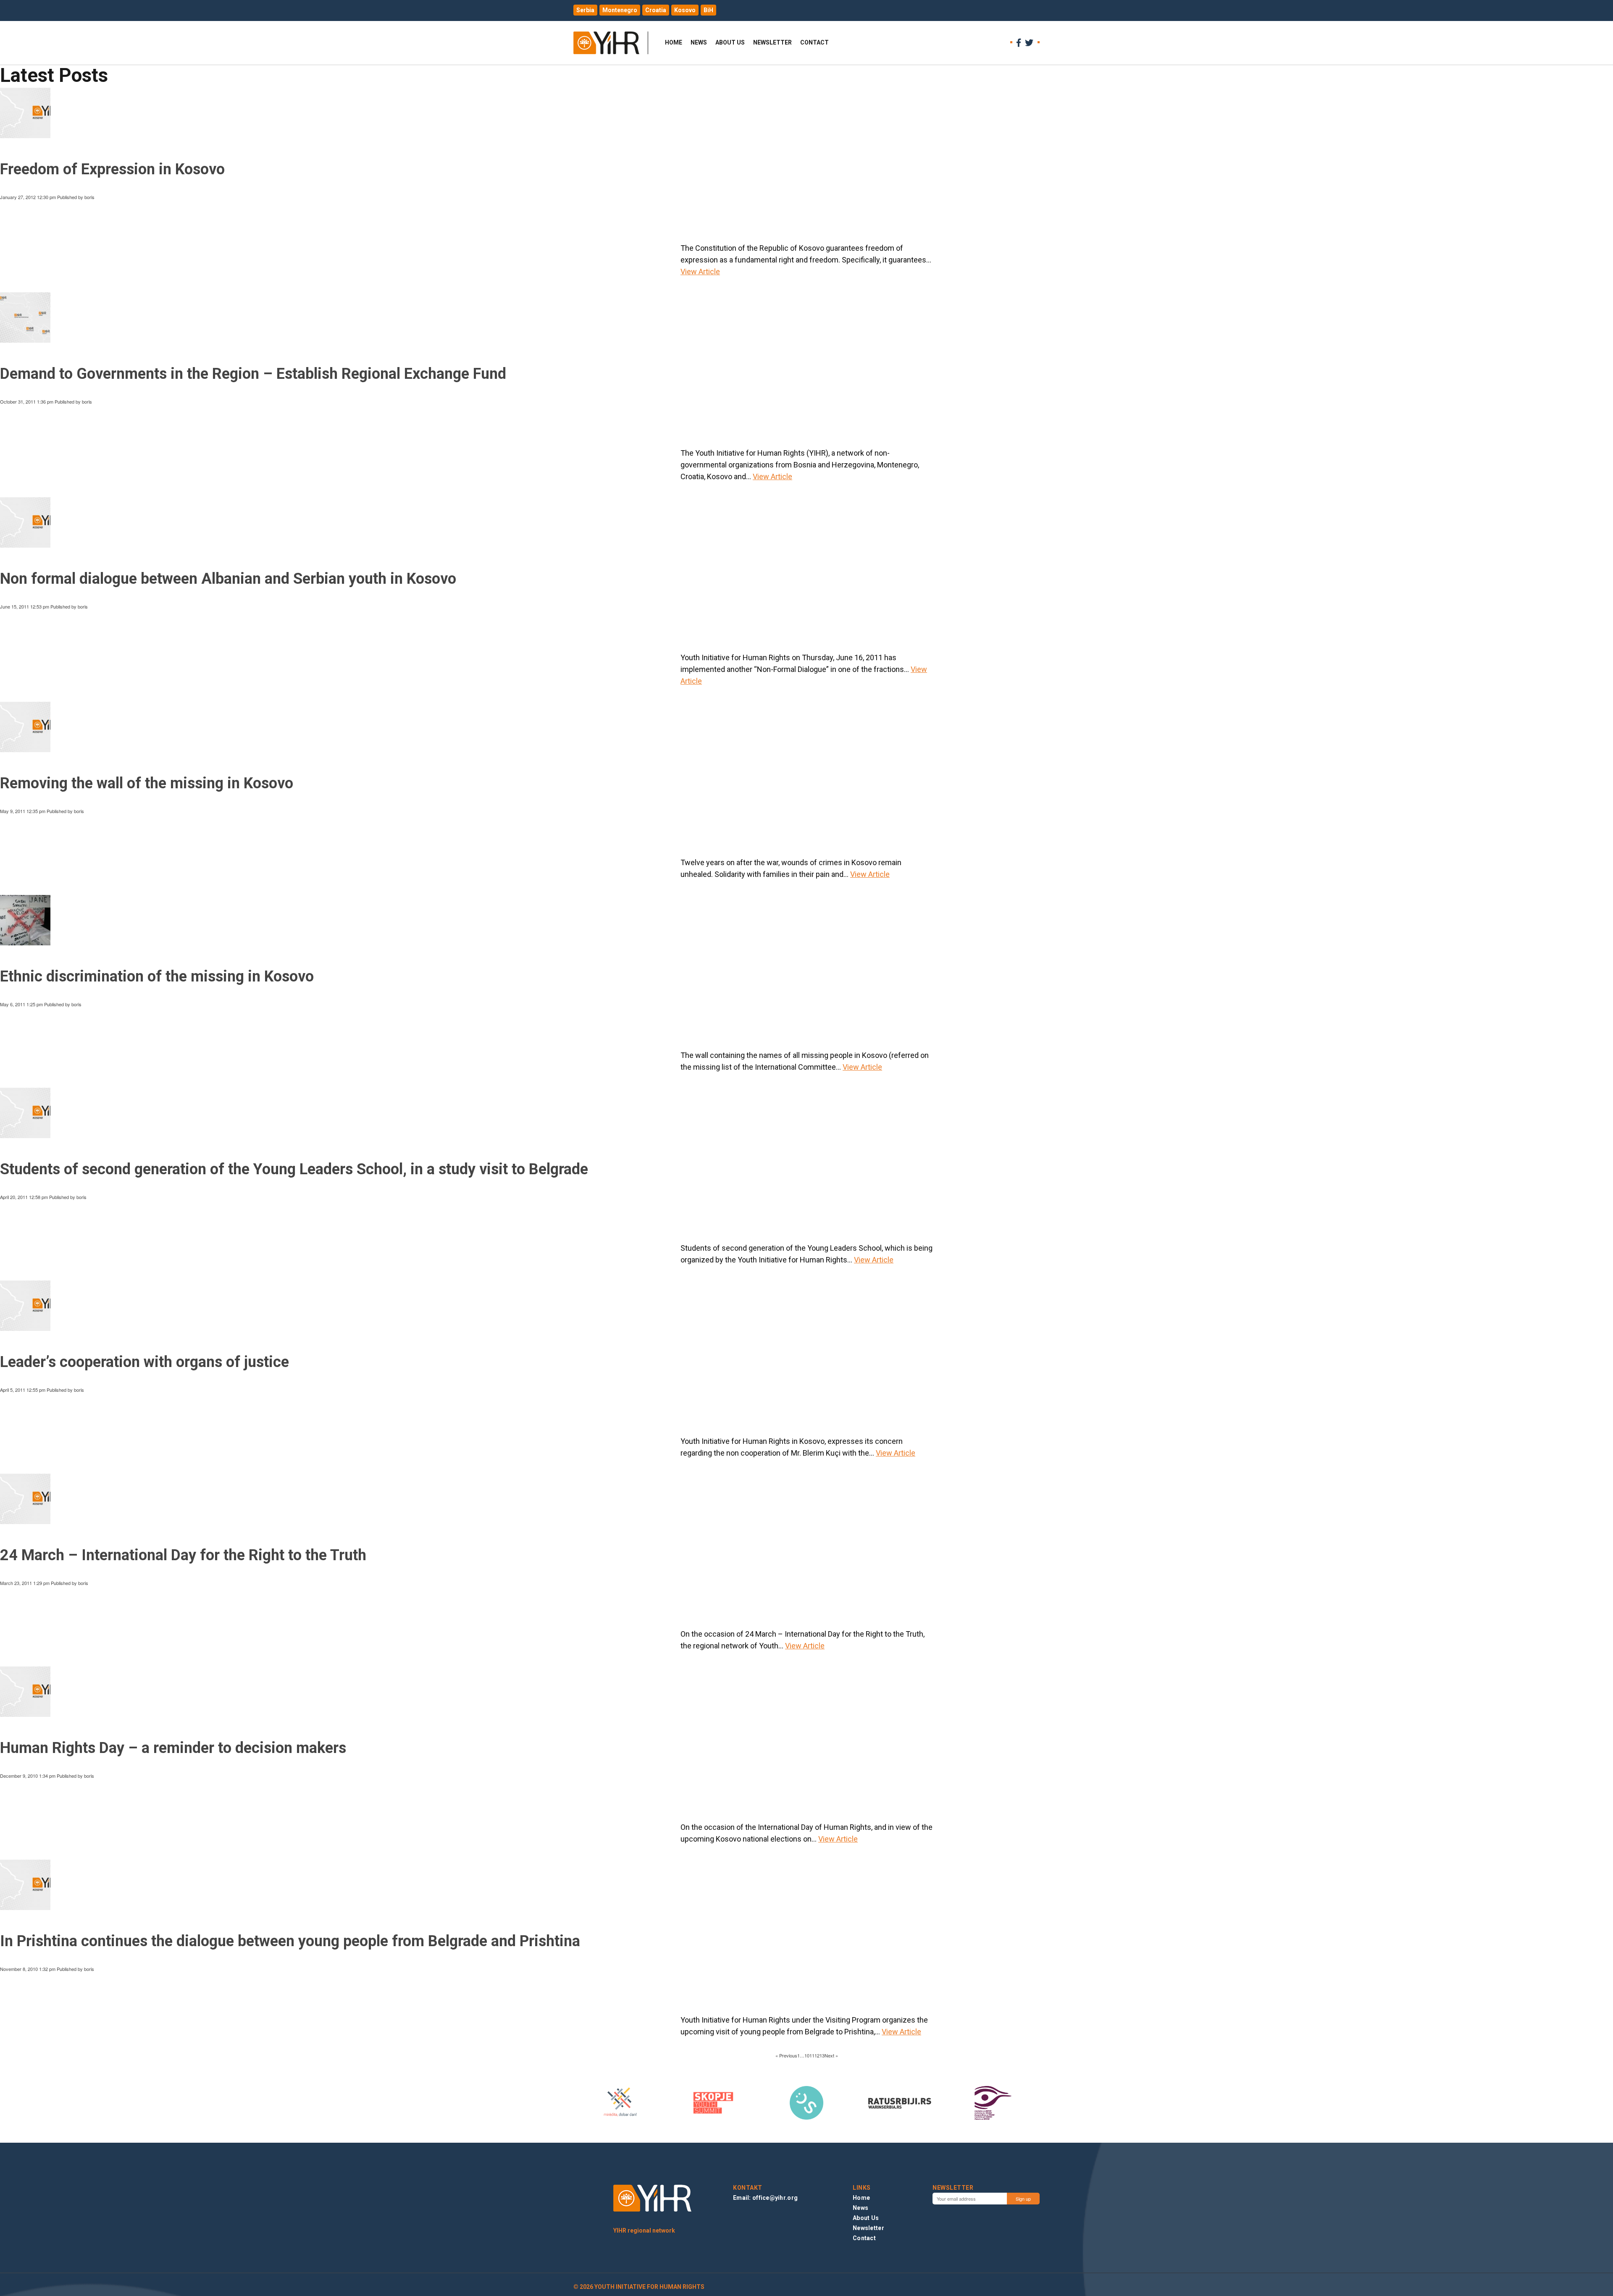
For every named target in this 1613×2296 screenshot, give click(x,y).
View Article (700, 272)
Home (674, 42)
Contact (814, 42)
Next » (831, 2055)
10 (807, 2055)
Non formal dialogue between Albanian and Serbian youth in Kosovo (228, 579)
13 (822, 2055)
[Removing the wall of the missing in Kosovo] (25, 749)
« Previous (786, 2055)
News (699, 42)
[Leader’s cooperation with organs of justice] (25, 1328)
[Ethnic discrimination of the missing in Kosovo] (25, 942)
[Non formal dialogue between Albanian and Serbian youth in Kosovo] (25, 544)
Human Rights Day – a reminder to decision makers (173, 1748)
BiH (708, 10)
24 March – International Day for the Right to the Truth (183, 1555)
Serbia (585, 10)
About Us (730, 42)
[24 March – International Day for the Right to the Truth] (25, 1520)
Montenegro (620, 10)
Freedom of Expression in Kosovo (112, 169)
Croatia (656, 10)
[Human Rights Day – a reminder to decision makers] (25, 1713)
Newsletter (772, 42)
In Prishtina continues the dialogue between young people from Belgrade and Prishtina (290, 1941)
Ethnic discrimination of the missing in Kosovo (157, 976)
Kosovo (685, 10)
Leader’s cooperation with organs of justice (144, 1362)
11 (812, 2055)
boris (89, 197)
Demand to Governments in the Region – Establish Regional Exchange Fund (253, 374)
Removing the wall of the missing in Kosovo (147, 783)
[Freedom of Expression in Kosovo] (25, 135)
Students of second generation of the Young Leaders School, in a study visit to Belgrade (294, 1169)
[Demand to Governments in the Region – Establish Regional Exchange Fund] (25, 339)
